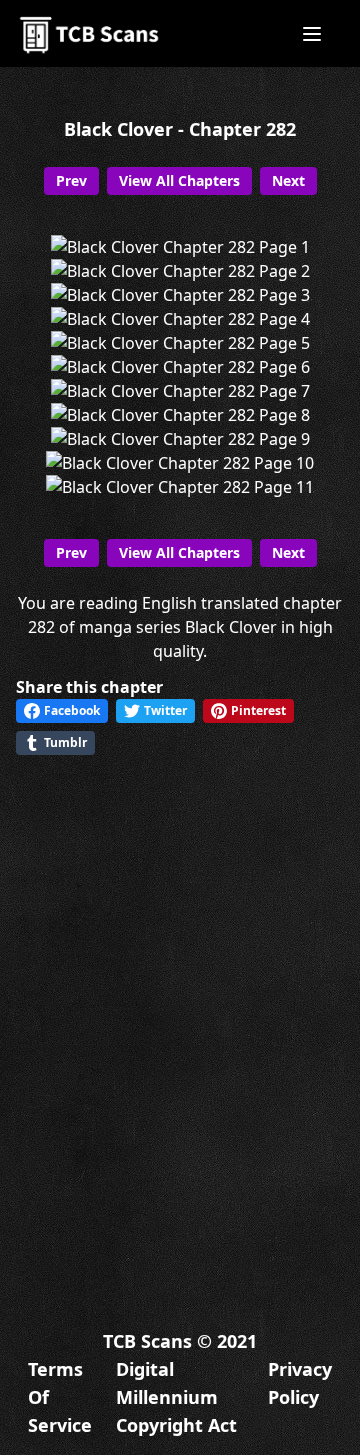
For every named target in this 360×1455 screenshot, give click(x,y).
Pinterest (258, 710)
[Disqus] (180, 1025)
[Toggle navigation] (312, 34)
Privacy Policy (300, 1383)
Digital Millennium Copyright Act (176, 1397)
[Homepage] (91, 33)
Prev (71, 180)
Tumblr (65, 742)
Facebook (72, 710)
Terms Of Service (60, 1397)
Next (288, 180)
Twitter (165, 710)
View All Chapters (179, 180)
